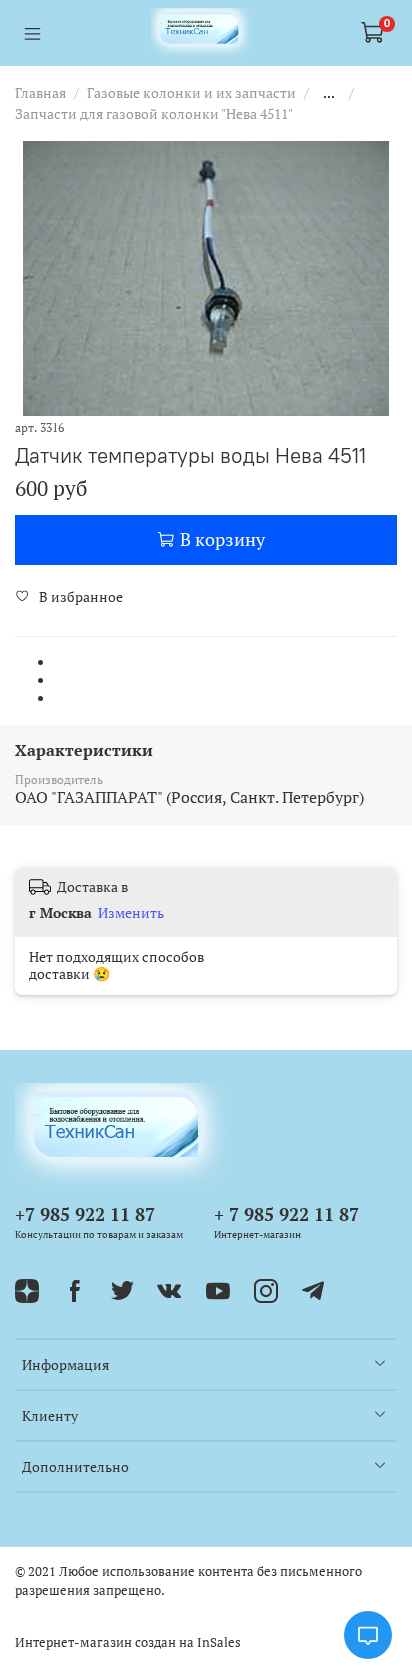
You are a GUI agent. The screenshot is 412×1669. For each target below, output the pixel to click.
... (329, 93)
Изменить (131, 913)
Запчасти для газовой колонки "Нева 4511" (154, 113)
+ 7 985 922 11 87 (286, 1214)
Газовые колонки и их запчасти (191, 92)
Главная (40, 92)
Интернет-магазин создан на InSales (128, 1642)
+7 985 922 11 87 (85, 1214)
